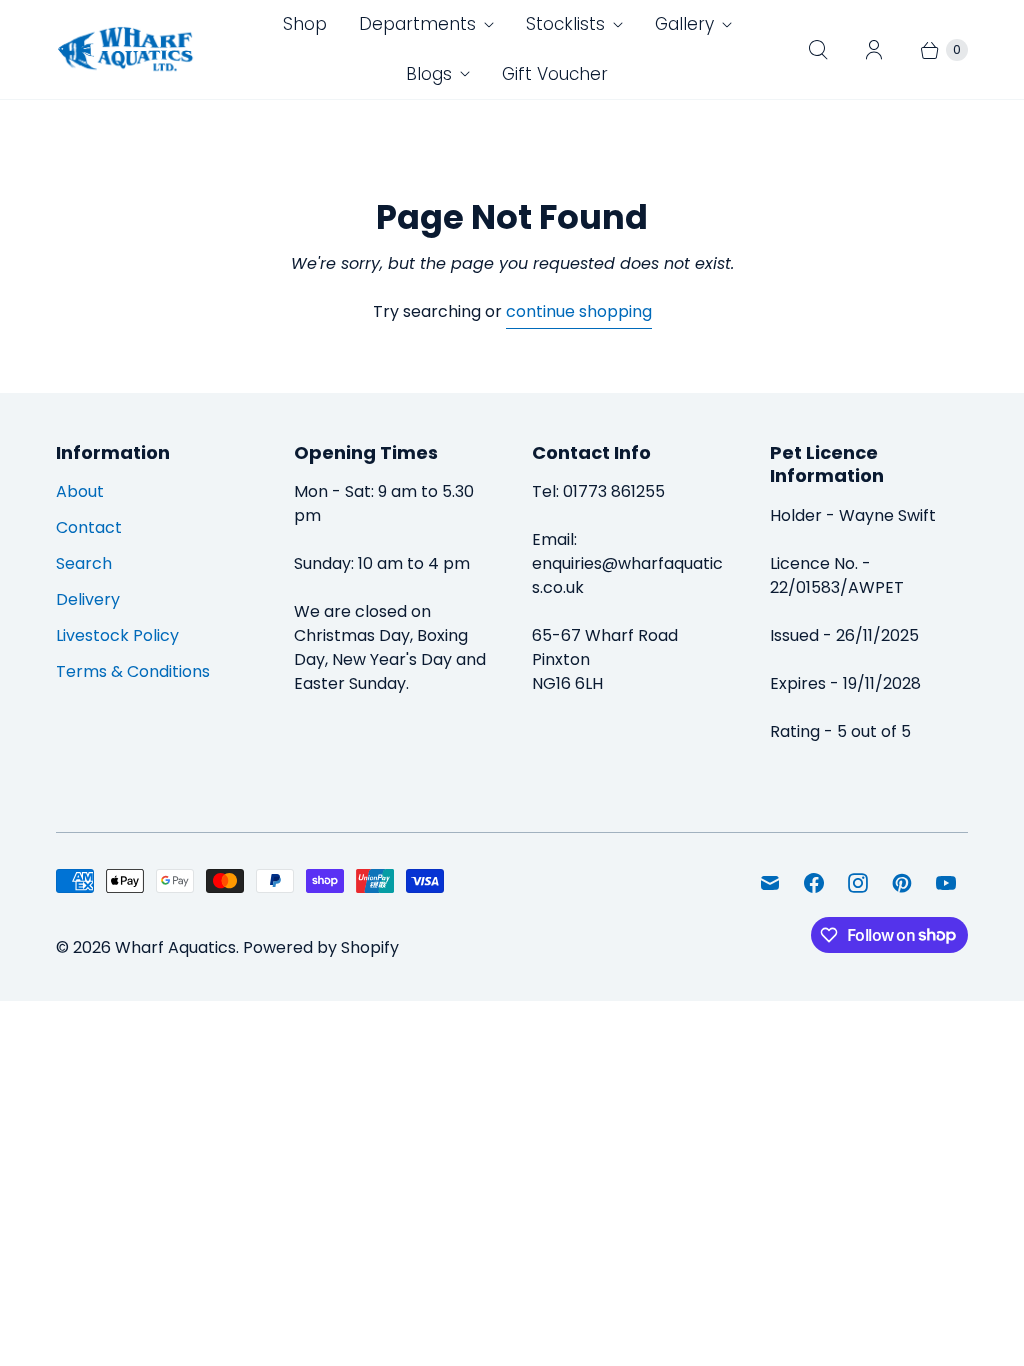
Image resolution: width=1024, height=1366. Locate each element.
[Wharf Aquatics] (126, 50)
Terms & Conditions (133, 671)
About (80, 491)
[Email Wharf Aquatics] (770, 883)
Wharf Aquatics (175, 947)
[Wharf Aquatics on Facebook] (814, 883)
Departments (417, 24)
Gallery (684, 24)
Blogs (429, 74)
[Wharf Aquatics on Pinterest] (902, 883)
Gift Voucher (555, 74)
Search (84, 563)
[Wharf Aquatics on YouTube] (946, 883)
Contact (89, 527)
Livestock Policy (117, 635)
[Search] (818, 50)
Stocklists (565, 24)
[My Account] (874, 50)
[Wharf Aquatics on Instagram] (858, 883)
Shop (305, 24)
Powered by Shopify (321, 947)
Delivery (88, 599)
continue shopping (579, 311)
